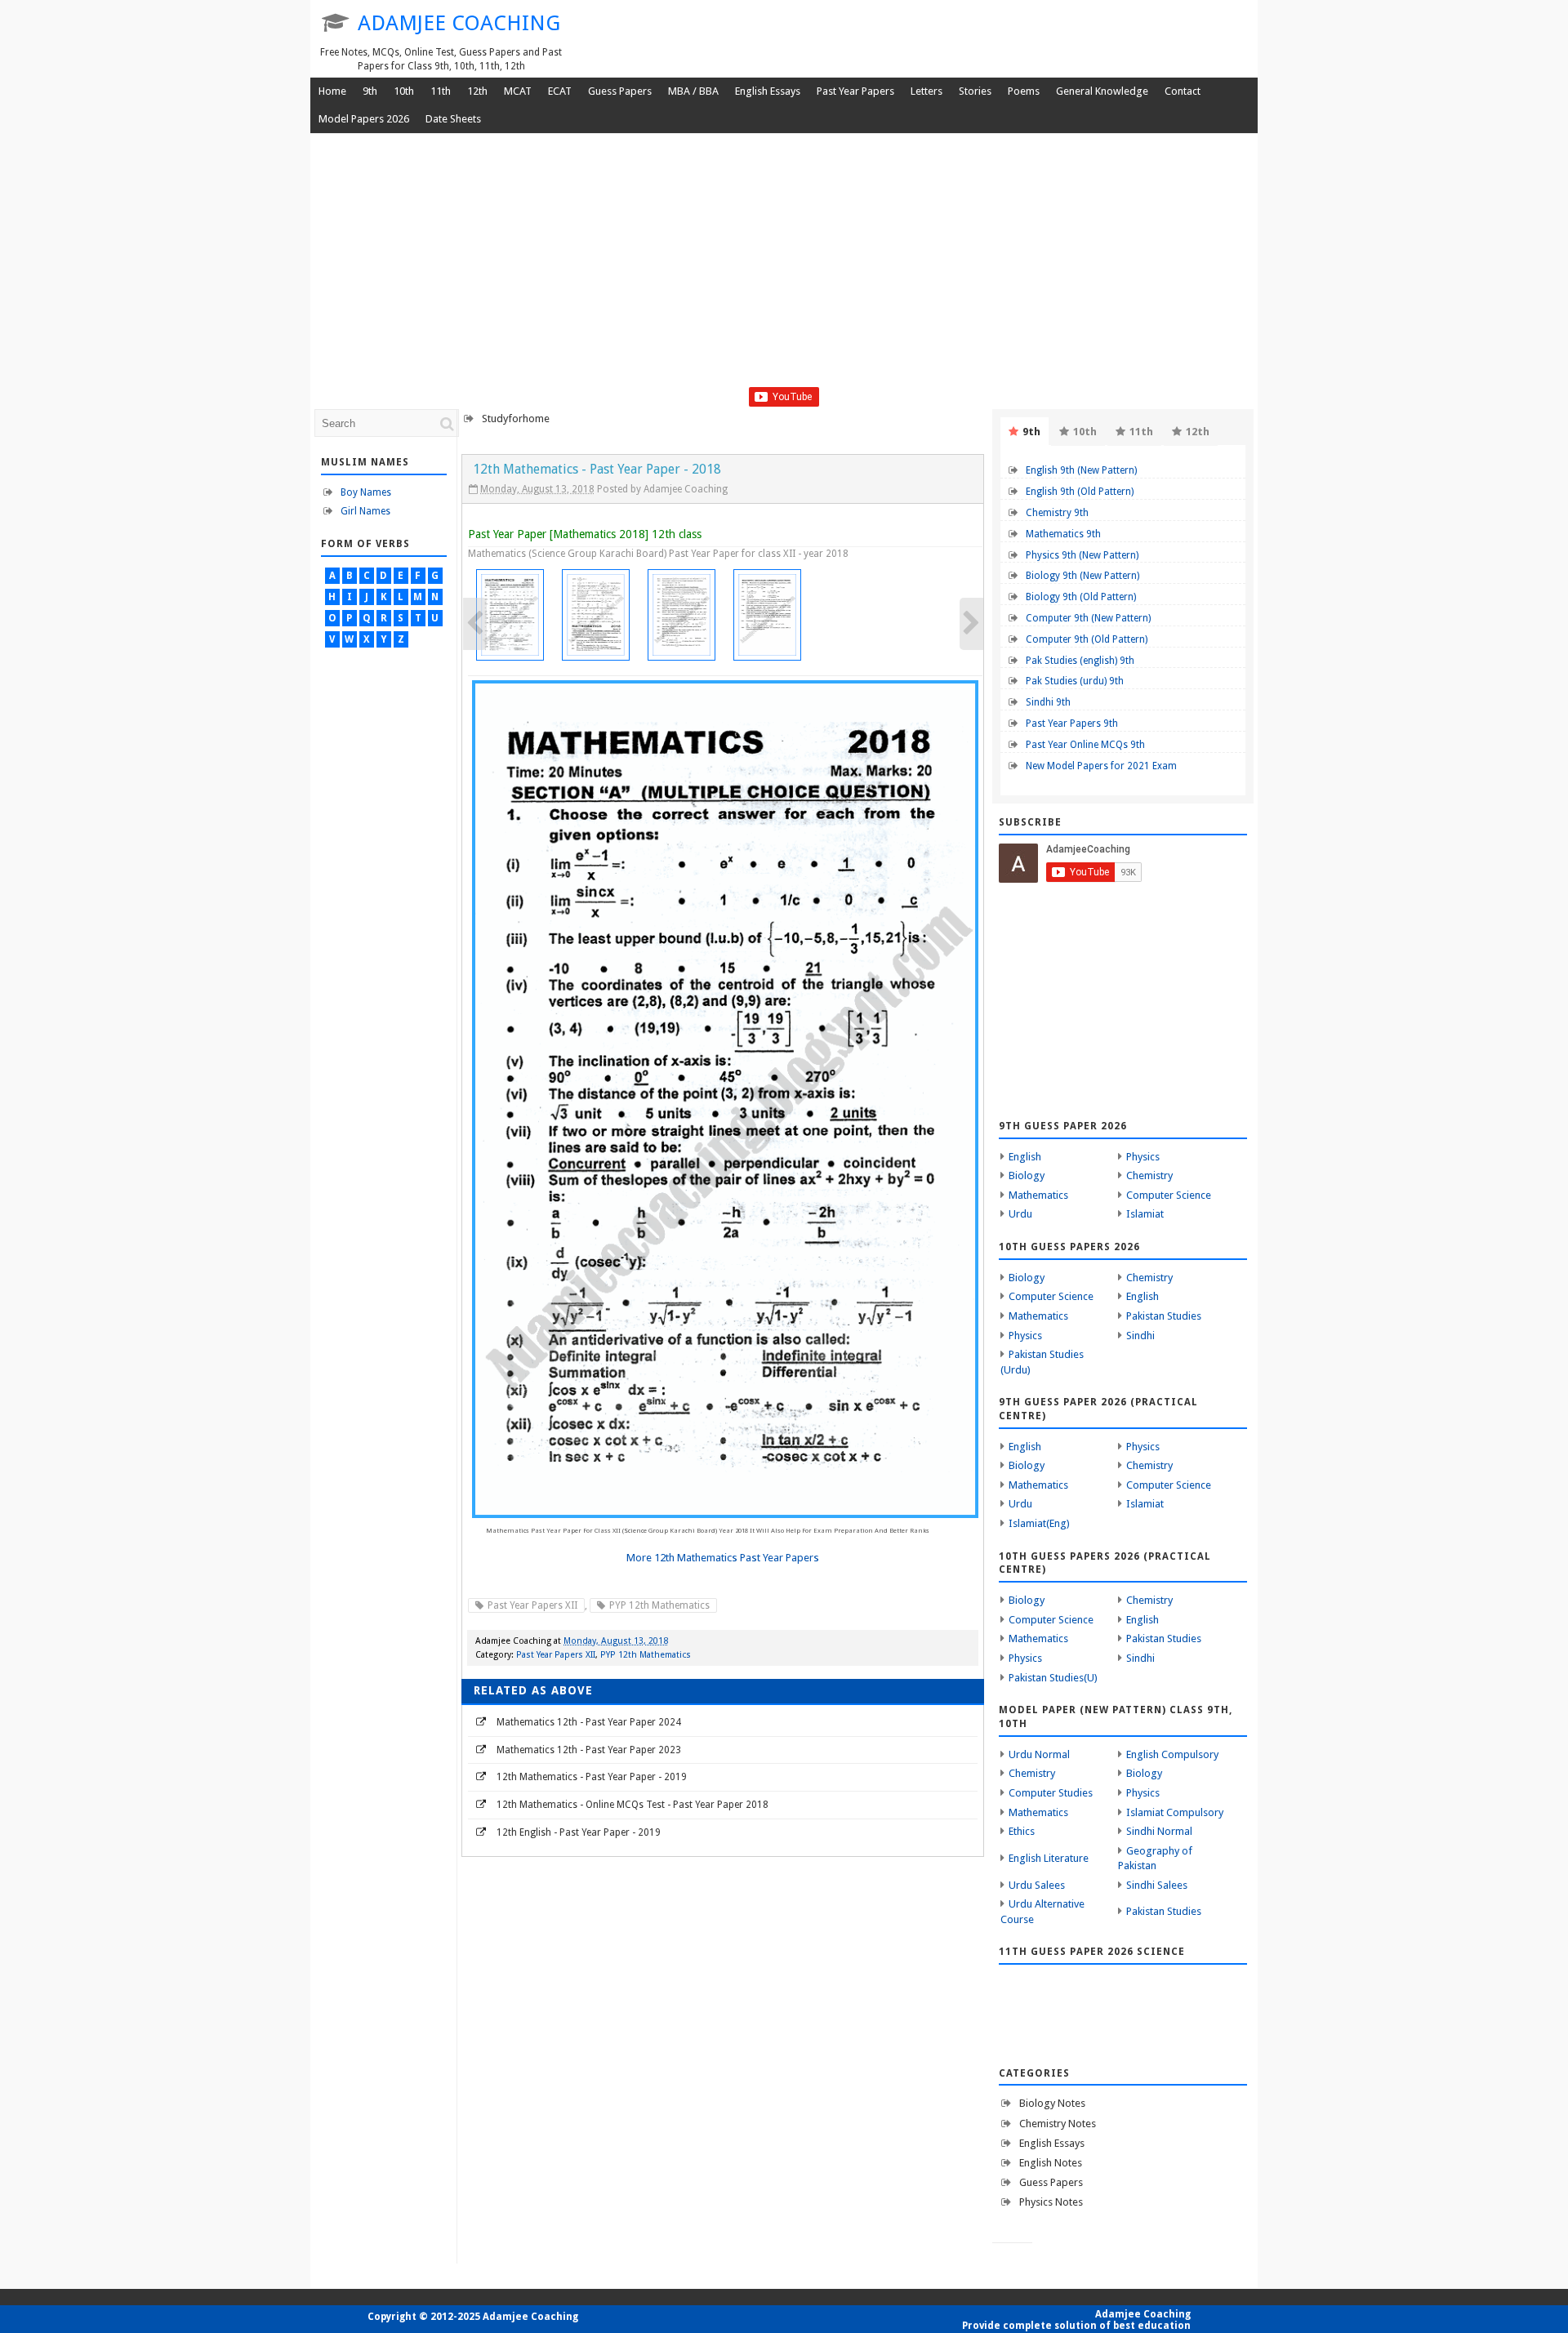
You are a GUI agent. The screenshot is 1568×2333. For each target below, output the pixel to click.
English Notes (1051, 2163)
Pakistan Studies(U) (1053, 1678)
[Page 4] (768, 615)
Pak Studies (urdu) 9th (1075, 681)
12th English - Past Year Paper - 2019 (579, 1832)
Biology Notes (1052, 2103)
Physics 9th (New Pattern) (1082, 555)
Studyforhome (516, 419)
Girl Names (365, 511)
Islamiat (1145, 1214)
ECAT (560, 91)
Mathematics (1038, 1195)
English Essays (768, 91)
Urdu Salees (1037, 1885)
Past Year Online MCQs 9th (1085, 745)
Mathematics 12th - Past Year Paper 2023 (589, 1750)
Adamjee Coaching (459, 23)
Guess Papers (620, 91)
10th (404, 91)
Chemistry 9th (1057, 513)
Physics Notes (1051, 2202)
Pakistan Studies (1164, 1316)
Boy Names (366, 492)
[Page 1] (511, 615)
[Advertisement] (784, 273)
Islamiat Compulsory (1175, 1812)
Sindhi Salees (1157, 1885)
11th (441, 91)
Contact (1183, 91)
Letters (927, 91)
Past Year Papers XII (532, 1605)
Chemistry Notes (1058, 2124)
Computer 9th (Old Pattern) (1087, 639)
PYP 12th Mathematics (659, 1605)
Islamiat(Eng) (1039, 1523)
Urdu (1020, 1214)
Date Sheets (453, 119)
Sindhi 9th (1048, 702)
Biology (1027, 1175)
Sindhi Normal (1159, 1831)
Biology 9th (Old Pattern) (1081, 597)
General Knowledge (1102, 91)
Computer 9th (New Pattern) (1088, 618)
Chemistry (1149, 1175)
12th (477, 91)
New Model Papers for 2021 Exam (1101, 766)
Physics (1143, 1157)
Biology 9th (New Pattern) (1082, 576)
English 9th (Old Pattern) (1080, 492)
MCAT (518, 91)
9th (370, 91)
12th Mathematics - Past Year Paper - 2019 (592, 1777)
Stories (975, 91)
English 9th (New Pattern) (1081, 470)
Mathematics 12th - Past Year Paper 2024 (589, 1722)
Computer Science (1169, 1195)
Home (332, 91)
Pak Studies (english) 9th (1080, 661)
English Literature (1049, 1858)
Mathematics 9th (1063, 534)
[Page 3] (682, 615)
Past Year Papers (855, 91)
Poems (1024, 91)
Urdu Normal (1039, 1754)
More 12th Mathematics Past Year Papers (723, 1558)
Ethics (1022, 1831)
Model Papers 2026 (364, 119)
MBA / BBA (693, 91)
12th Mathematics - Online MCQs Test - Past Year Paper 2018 (633, 1805)
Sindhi (1140, 1336)
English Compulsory (1172, 1754)
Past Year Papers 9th (1072, 723)
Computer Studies (1051, 1793)
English (1025, 1157)
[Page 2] (597, 615)
